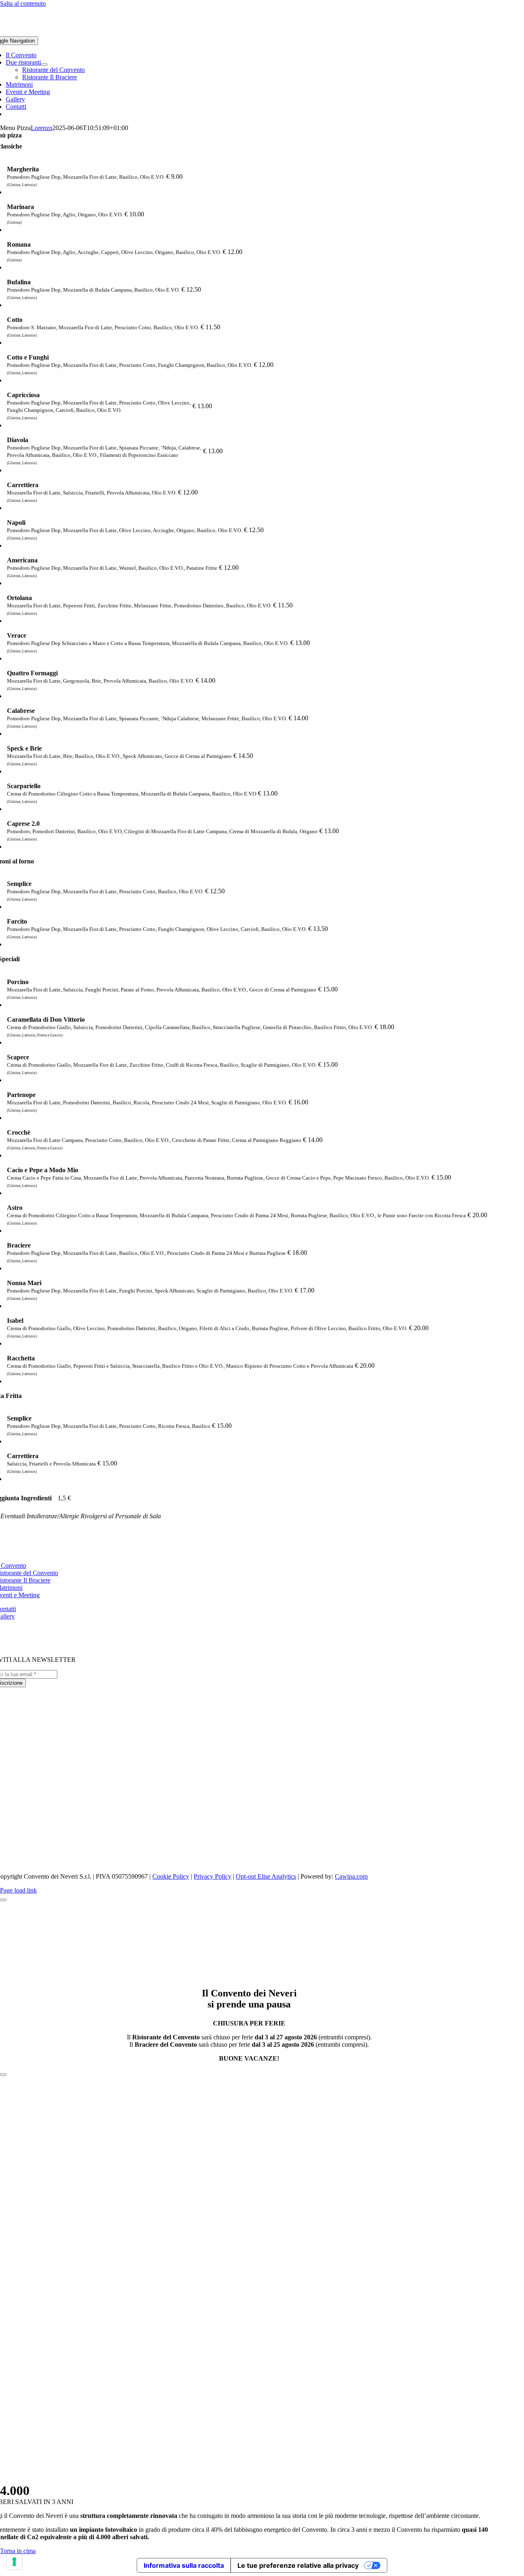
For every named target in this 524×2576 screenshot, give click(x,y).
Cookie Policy (171, 1876)
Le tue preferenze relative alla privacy (298, 2565)
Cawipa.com (351, 1876)
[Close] (3, 1900)
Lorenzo (42, 128)
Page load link (18, 1890)
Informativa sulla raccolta (184, 2565)
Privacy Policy (212, 1876)
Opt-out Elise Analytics (266, 1876)
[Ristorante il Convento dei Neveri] (249, 1743)
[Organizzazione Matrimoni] (249, 1803)
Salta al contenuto (23, 3)
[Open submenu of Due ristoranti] (44, 65)
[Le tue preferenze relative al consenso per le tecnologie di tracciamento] (14, 2562)
